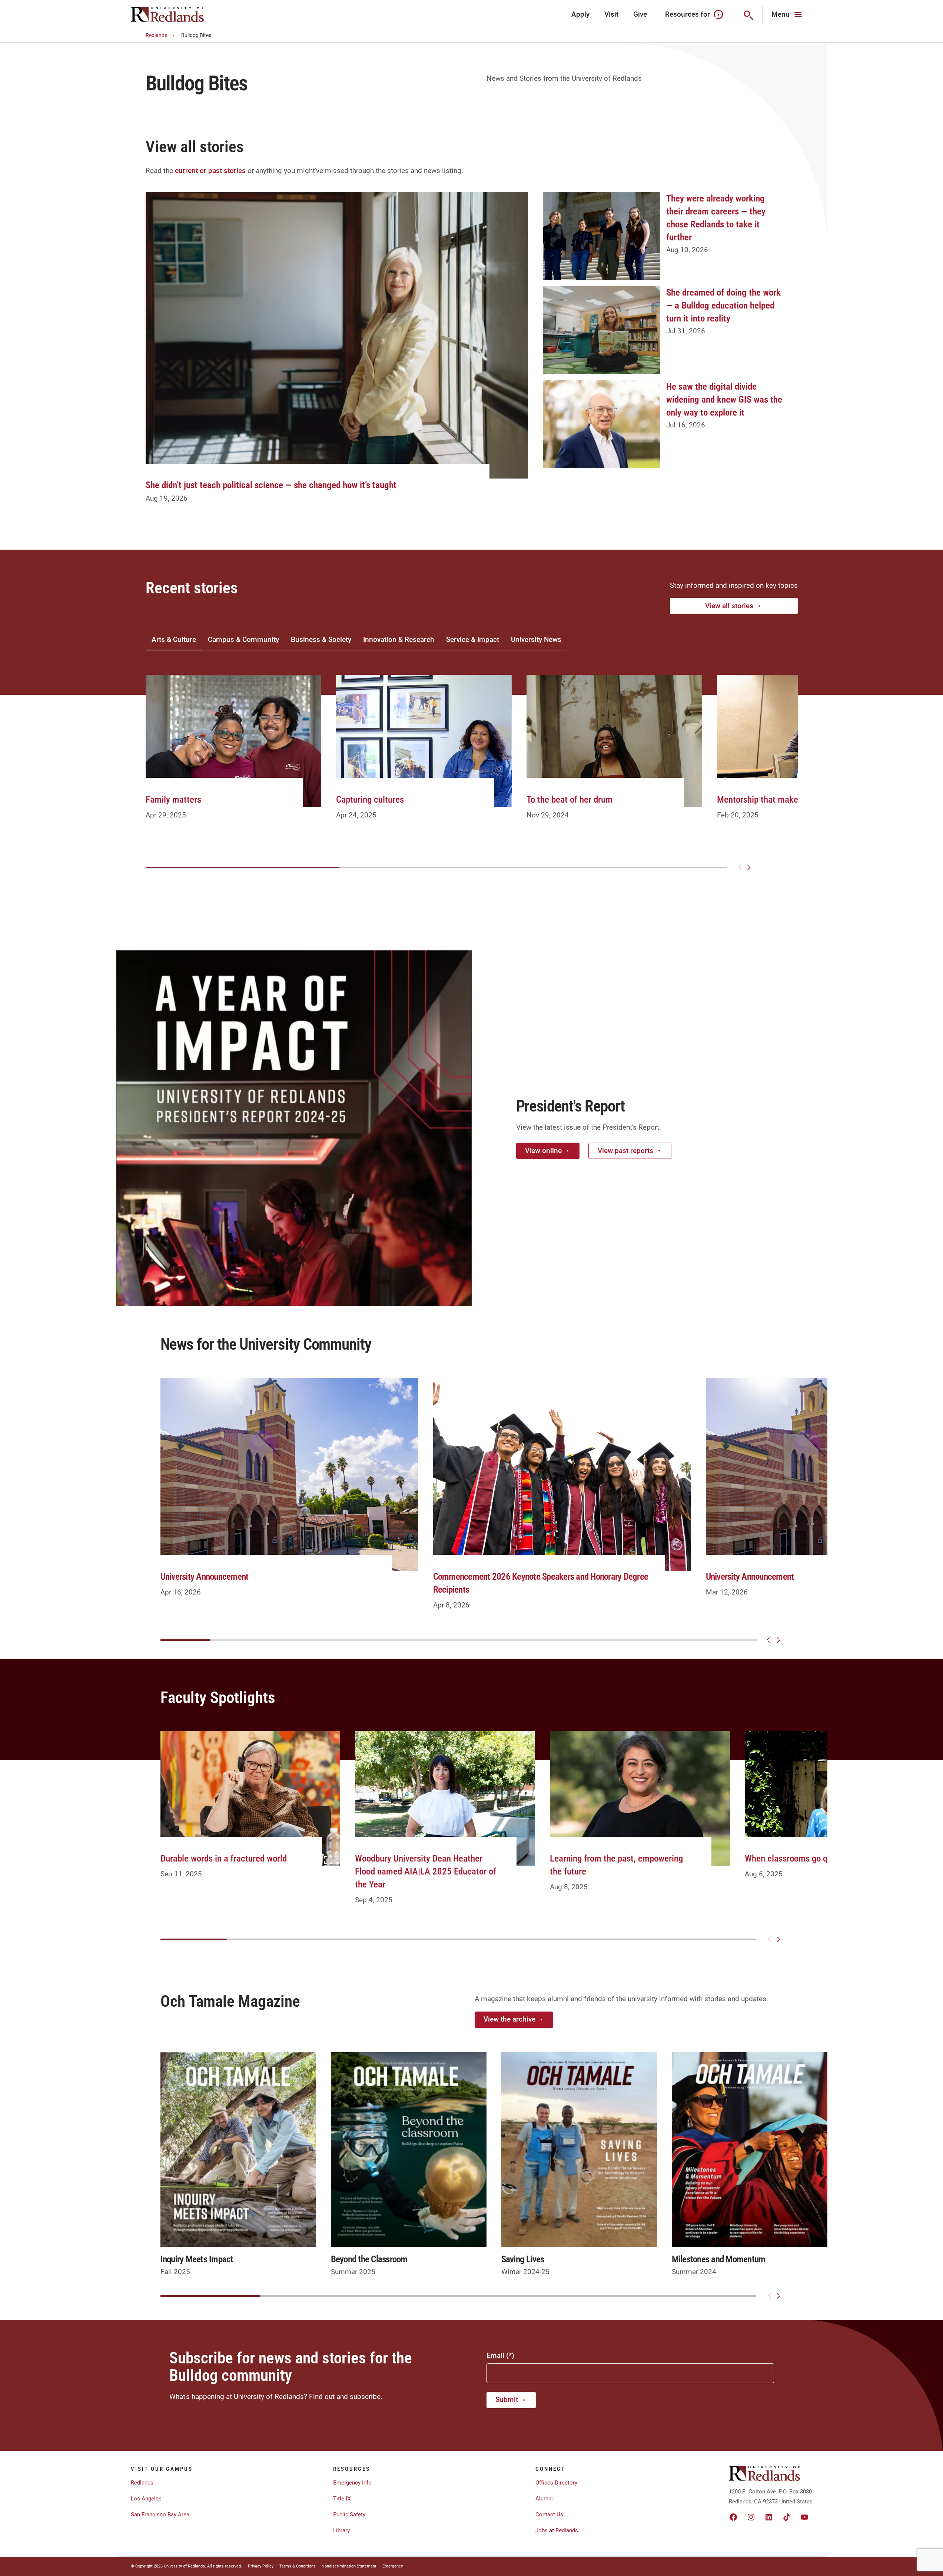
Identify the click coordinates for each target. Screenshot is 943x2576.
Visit (611, 14)
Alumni (544, 2499)
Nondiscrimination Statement (349, 2566)
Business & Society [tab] (321, 639)
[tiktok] (787, 2517)
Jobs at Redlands (557, 2530)
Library (341, 2530)
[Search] (748, 14)
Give (640, 14)
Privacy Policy (261, 2566)
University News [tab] (536, 639)
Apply (580, 14)
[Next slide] (749, 867)
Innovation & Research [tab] (399, 639)
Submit (507, 2400)
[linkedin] (769, 2517)
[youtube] (804, 2517)
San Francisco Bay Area (160, 2515)
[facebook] (733, 2517)
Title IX (342, 2499)
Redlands (156, 35)
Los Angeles (146, 2499)
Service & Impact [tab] (473, 639)
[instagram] (751, 2517)
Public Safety (349, 2515)
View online (543, 1151)
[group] (233, 756)
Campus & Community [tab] (243, 639)
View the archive (509, 2019)
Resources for (688, 14)
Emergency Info (352, 2483)
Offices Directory (556, 2483)
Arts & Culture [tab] (174, 639)
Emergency (393, 2566)
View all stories (729, 606)
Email (495, 2355)
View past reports (625, 1151)
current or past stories (210, 171)
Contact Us (549, 2515)
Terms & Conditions (298, 2566)
